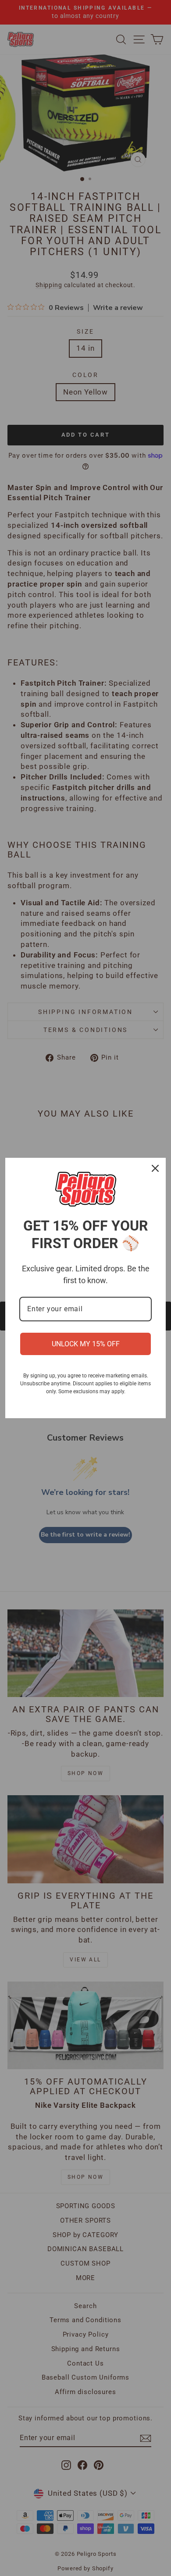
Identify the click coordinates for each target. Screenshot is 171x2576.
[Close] (155, 1168)
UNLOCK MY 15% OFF (86, 1344)
